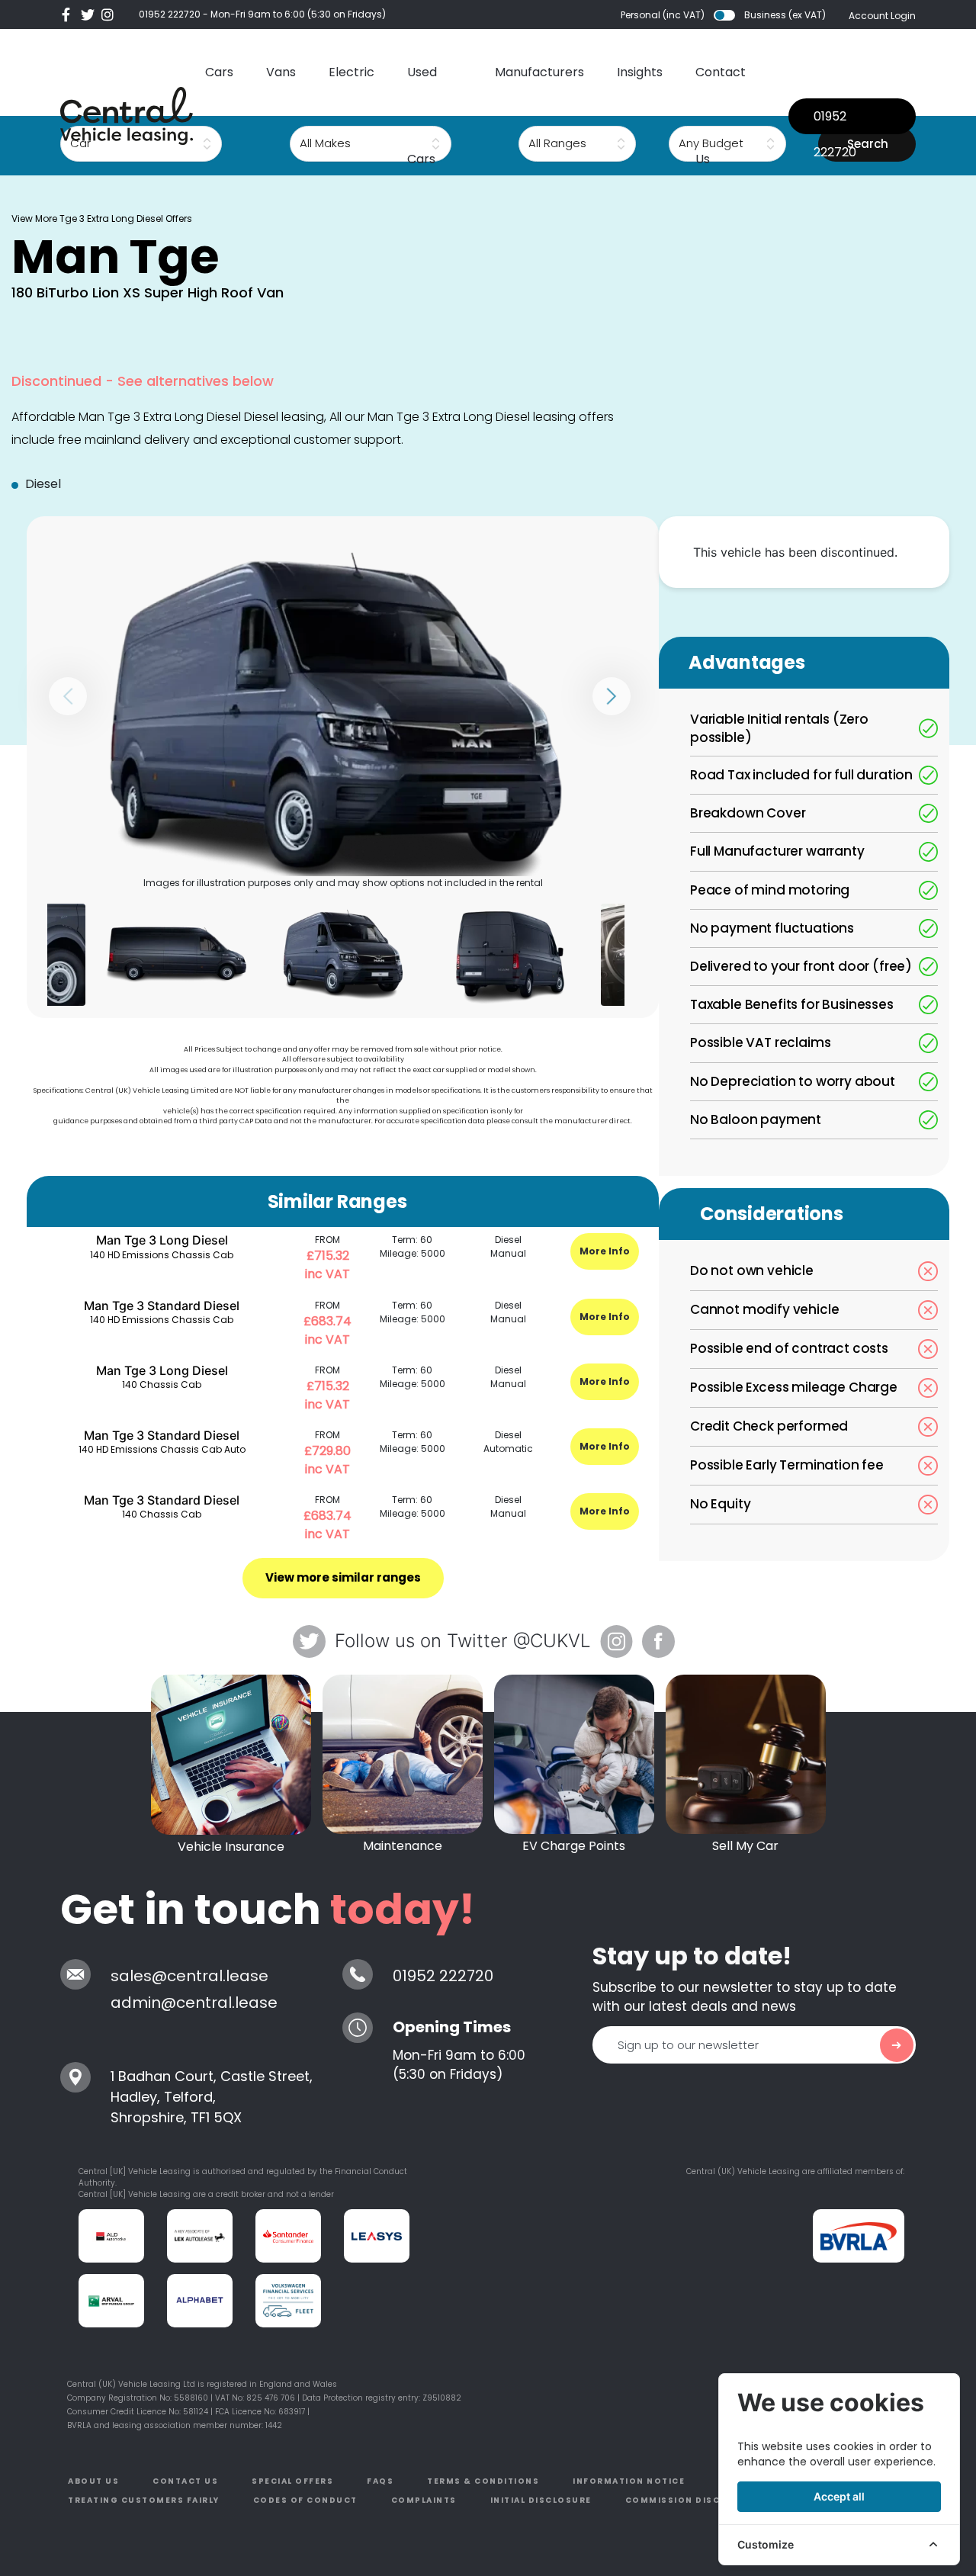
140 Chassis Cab (162, 1384)
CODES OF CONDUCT (305, 2500)
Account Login (882, 16)
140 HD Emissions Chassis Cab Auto (162, 1449)
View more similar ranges (343, 1577)
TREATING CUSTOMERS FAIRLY (144, 2500)
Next (612, 696)
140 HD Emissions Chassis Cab (162, 1255)
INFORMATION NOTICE (629, 2481)
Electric (352, 72)
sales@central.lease (189, 1976)
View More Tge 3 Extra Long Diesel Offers (102, 218)
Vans (281, 72)
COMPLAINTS (424, 2500)
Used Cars (422, 116)
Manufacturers (539, 72)
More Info (605, 1251)
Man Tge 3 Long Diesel (162, 1240)
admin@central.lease (194, 2003)
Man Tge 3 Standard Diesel (162, 1306)
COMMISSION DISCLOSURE (692, 2500)
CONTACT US (185, 2481)
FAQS (380, 2481)
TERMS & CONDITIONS (483, 2481)
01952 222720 (170, 14)
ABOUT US (93, 2481)
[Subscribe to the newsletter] (897, 2045)
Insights (640, 72)
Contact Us (721, 116)
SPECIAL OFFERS (292, 2481)
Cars (219, 72)
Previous (68, 696)
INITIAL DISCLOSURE (541, 2500)
